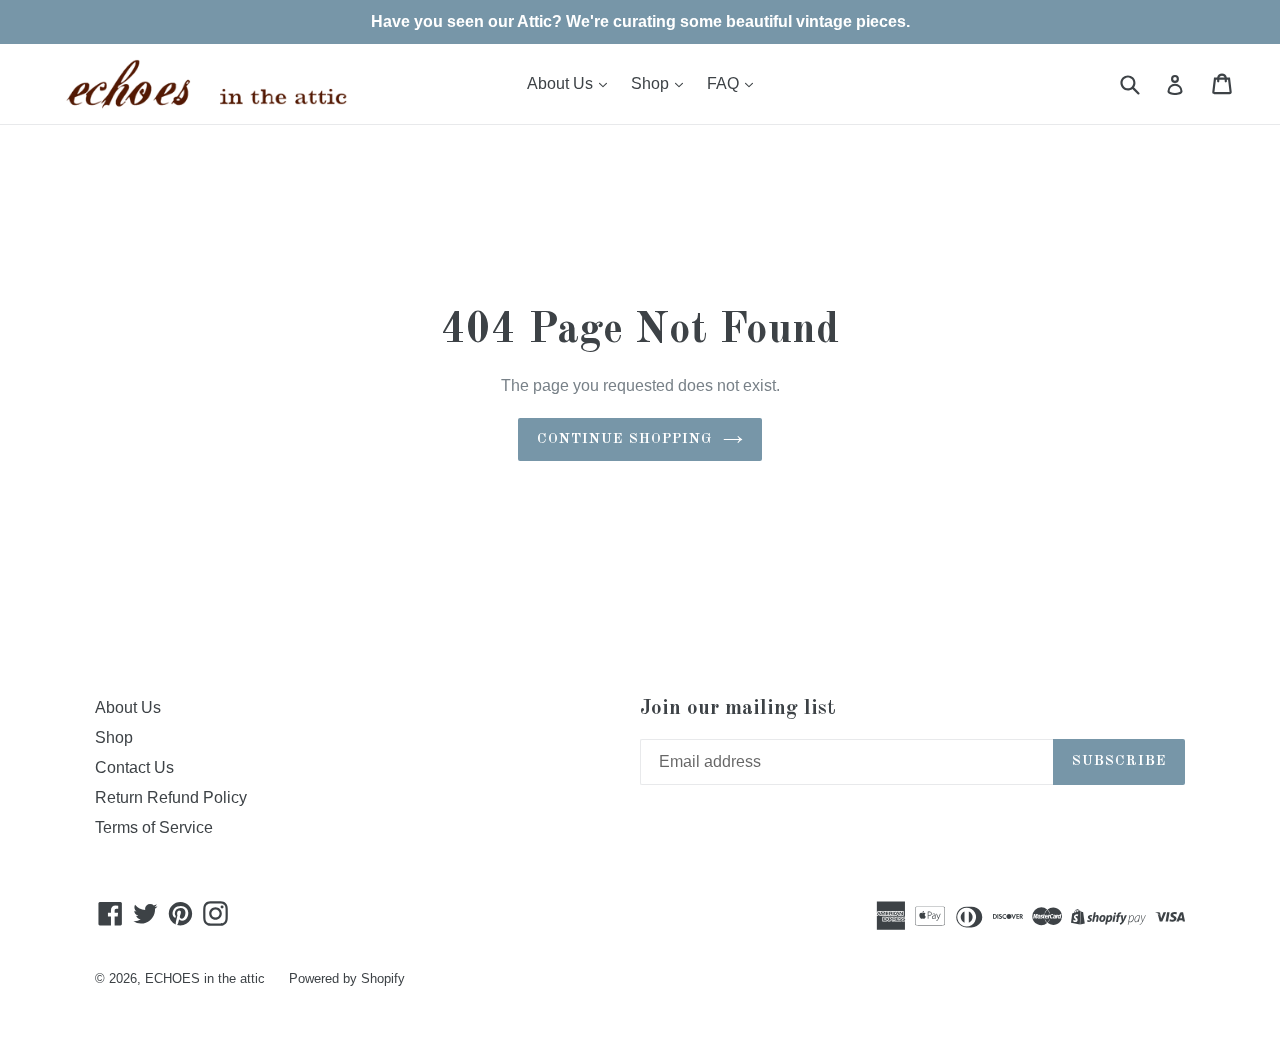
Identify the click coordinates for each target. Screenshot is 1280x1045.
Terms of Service (154, 827)
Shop (652, 83)
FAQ (725, 83)
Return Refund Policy (171, 797)
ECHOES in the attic (205, 978)
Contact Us (134, 767)
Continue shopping (624, 439)
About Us (562, 83)
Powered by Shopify (347, 978)
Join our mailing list (738, 708)
